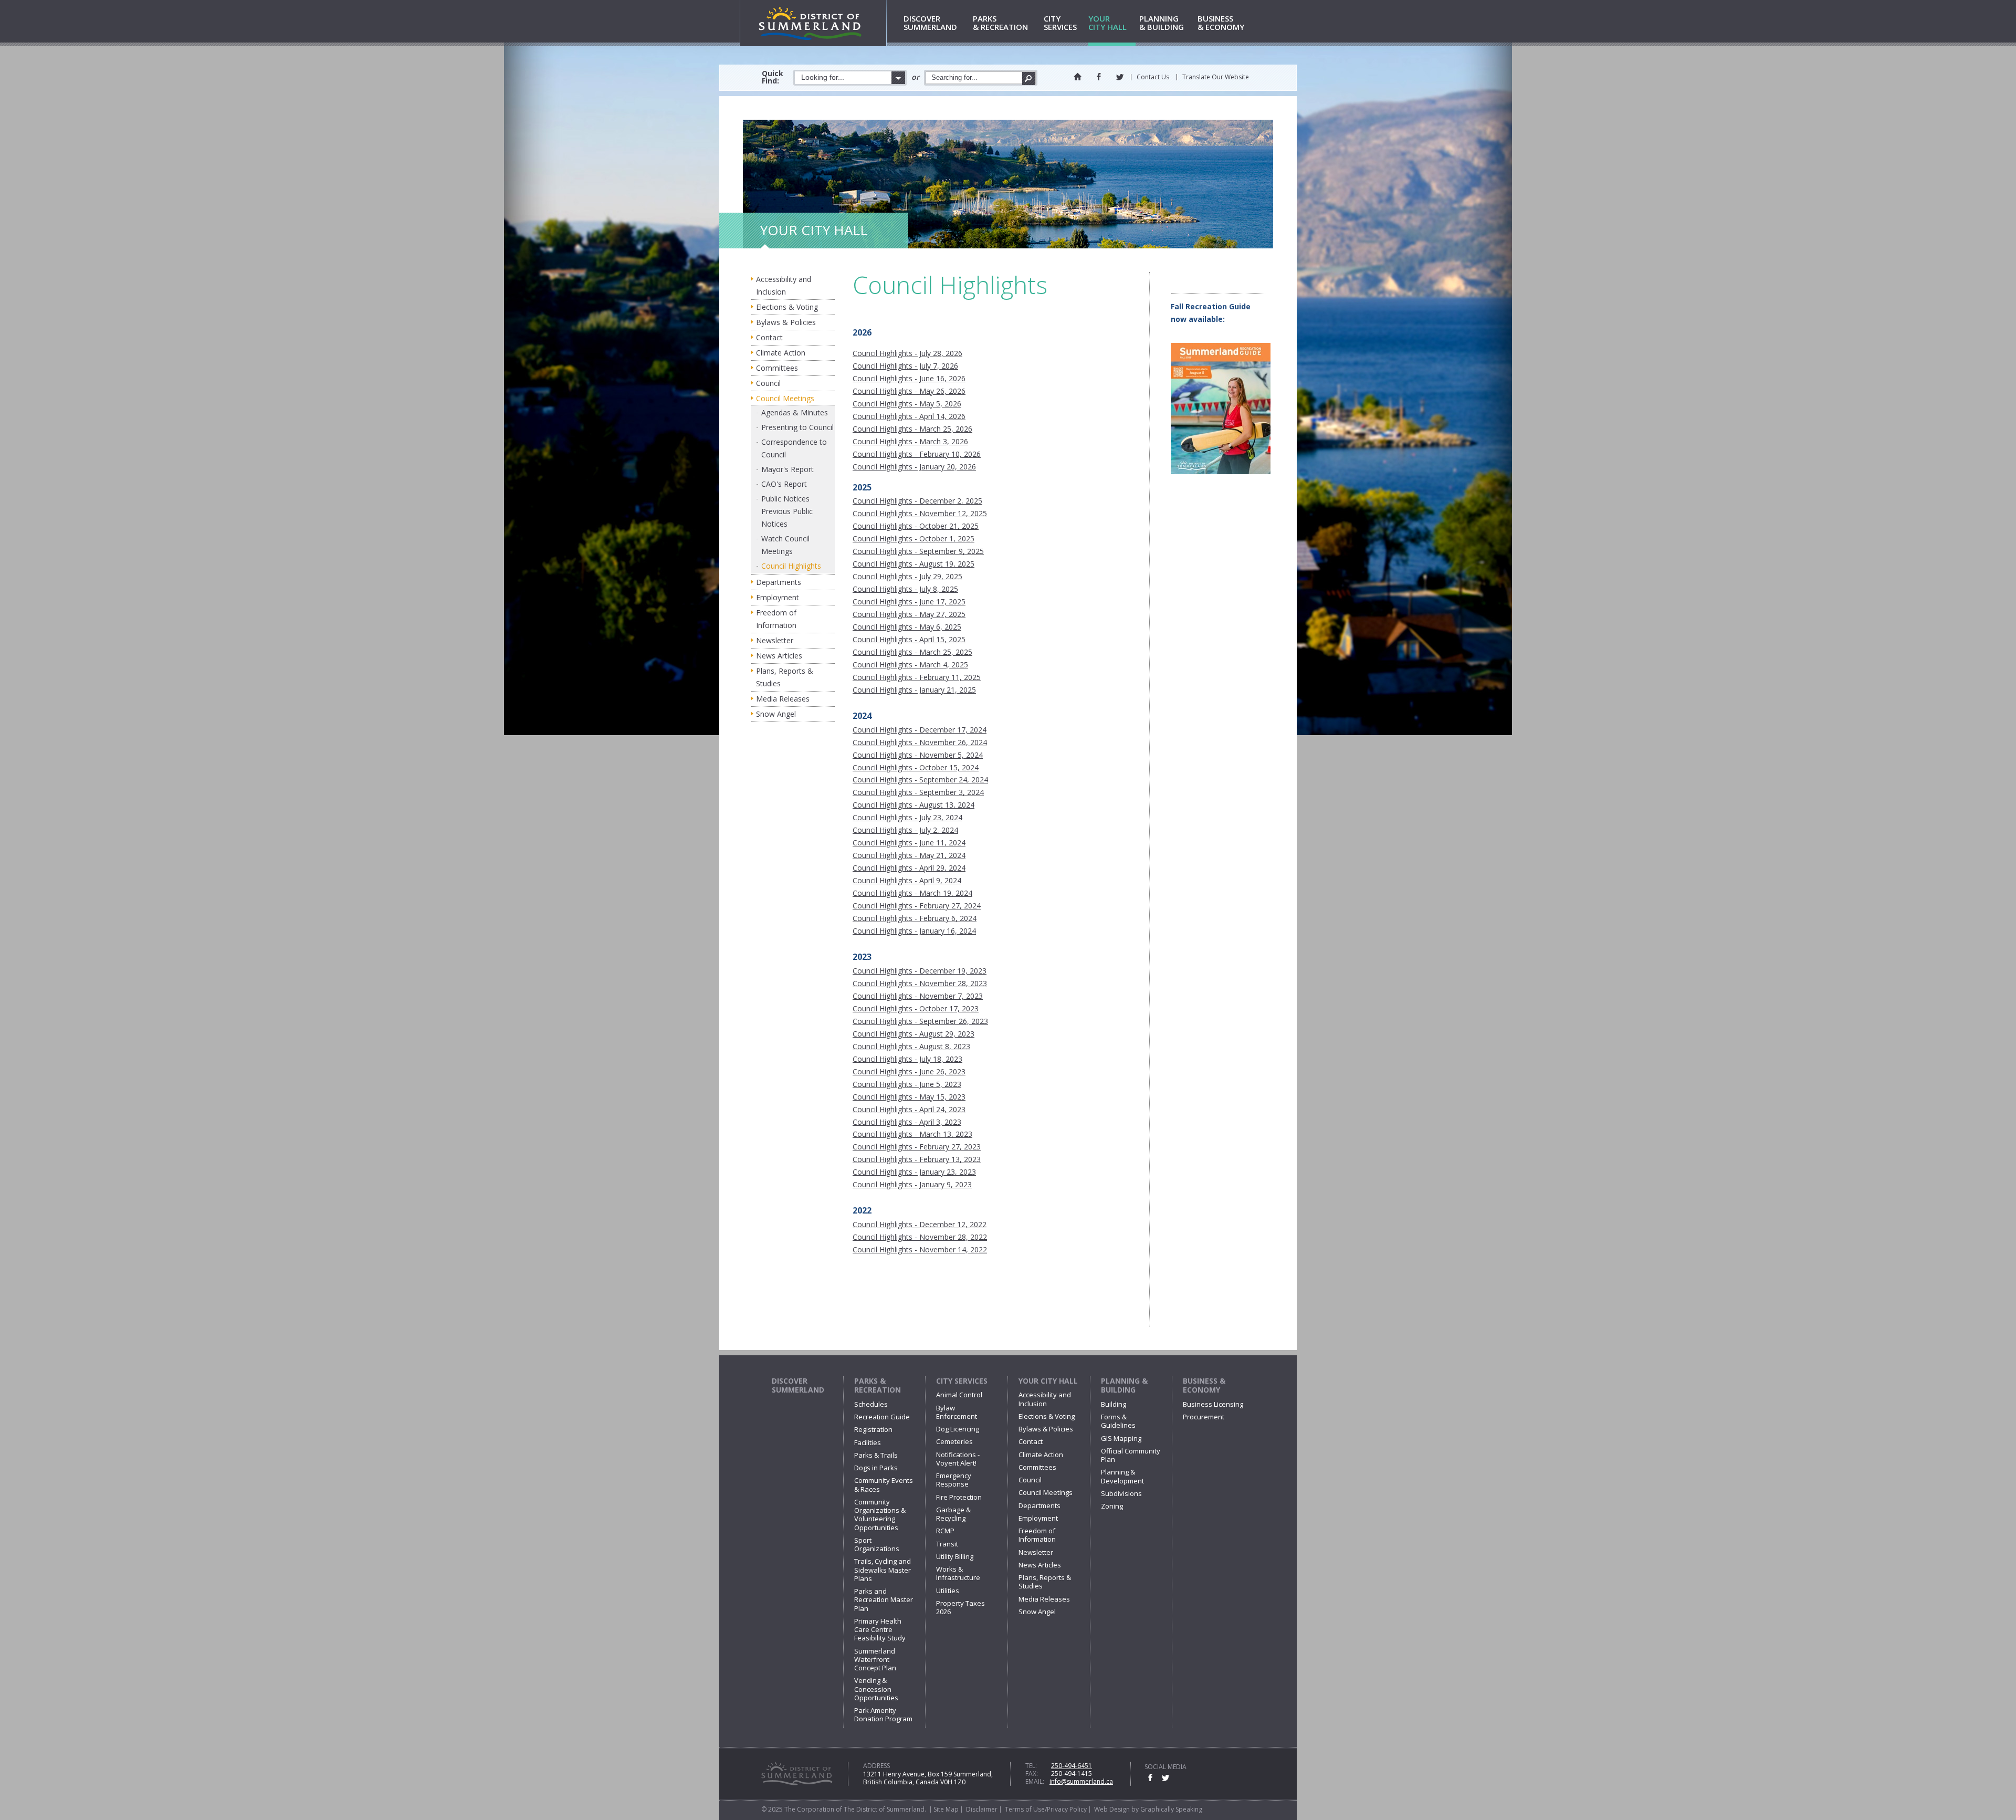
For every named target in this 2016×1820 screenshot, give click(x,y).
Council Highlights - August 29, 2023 (913, 1034)
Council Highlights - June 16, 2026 (909, 378)
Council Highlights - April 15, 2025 (909, 639)
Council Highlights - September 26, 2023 (920, 1021)
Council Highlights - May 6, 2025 (907, 627)
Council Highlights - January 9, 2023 (912, 1184)
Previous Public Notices (787, 517)
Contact (769, 337)
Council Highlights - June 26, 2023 (909, 1071)
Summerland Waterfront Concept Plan (875, 1660)
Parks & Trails (876, 1455)
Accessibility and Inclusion (784, 285)
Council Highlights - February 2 (906, 1147)
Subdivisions (1121, 1493)
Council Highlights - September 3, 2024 (918, 792)
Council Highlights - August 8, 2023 (911, 1046)
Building (1114, 1404)
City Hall (1107, 23)
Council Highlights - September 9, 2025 (918, 551)
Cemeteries (954, 1441)
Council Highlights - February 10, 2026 (917, 454)
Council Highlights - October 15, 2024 (916, 767)
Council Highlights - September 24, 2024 (920, 780)
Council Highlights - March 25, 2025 (912, 652)
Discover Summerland (798, 1385)
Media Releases (783, 699)
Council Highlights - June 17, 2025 (909, 602)
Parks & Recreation (878, 1385)
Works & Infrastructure (958, 1573)
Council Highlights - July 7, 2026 (905, 366)
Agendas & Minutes (795, 412)
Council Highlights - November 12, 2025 (920, 513)
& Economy (1221, 23)
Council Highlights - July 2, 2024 (905, 830)
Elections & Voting (787, 307)
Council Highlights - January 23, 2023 (914, 1172)
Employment (778, 597)
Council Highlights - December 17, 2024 (920, 730)
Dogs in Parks (876, 1468)
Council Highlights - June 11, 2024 (909, 843)
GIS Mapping (1121, 1438)
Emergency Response (954, 1480)
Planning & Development (1122, 1476)
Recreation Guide (882, 1417)
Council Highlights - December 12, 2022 (920, 1224)
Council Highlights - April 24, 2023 (909, 1109)
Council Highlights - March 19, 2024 (912, 893)
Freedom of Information (776, 619)
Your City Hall (1048, 1381)
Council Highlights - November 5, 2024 (918, 755)
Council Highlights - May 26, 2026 (909, 391)
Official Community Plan (1131, 1455)
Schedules (871, 1404)
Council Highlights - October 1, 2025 (913, 538)
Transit (947, 1544)
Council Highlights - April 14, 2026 (909, 416)
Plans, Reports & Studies (785, 677)
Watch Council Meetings (785, 545)
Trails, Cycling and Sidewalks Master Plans (883, 1570)
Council (768, 383)
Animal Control (959, 1395)
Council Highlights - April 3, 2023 (907, 1122)
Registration (873, 1429)
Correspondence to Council (794, 448)
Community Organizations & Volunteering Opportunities (880, 1515)
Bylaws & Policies (786, 322)
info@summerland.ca (1081, 1781)
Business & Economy (1204, 1385)
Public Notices (785, 499)
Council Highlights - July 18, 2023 (907, 1059)
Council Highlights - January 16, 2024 (914, 931)
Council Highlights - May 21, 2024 (909, 855)
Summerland (930, 23)
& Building (1162, 23)
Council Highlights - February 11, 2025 (917, 677)
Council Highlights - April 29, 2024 (909, 868)
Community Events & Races (884, 1484)
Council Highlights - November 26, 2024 (920, 742)
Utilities (948, 1591)
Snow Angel (776, 714)
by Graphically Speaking (1166, 1809)
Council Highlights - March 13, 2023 (912, 1134)
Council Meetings (785, 398)
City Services (962, 1381)
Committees (777, 368)
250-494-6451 (1072, 1766)
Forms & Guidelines (1118, 1421)
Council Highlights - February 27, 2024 (917, 906)
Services (1060, 23)
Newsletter (775, 640)
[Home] (1077, 77)
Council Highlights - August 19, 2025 (913, 564)
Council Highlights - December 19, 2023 (920, 971)
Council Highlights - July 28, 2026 (907, 353)
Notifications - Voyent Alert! (958, 1459)
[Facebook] (1098, 77)
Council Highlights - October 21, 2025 (916, 526)
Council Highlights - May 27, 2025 (909, 614)
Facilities (868, 1442)
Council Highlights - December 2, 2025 (917, 501)
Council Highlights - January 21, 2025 (914, 690)
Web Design (1112, 1809)
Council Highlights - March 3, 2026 (910, 441)
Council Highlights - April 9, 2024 (907, 880)
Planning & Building (1124, 1385)
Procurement (1204, 1417)
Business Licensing (1213, 1404)
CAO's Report (784, 484)
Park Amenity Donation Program (883, 1714)
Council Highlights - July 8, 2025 (905, 589)
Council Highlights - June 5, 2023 (907, 1084)
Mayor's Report (787, 469)
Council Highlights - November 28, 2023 (920, 983)
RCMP (945, 1531)
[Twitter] (1119, 77)
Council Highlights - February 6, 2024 (915, 918)
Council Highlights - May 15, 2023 (909, 1097)
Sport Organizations (877, 1544)
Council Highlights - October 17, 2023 (916, 1008)
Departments (779, 582)
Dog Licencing (958, 1429)
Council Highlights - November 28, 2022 (920, 1237)
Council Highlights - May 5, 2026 (907, 404)
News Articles (779, 656)
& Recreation (1000, 23)
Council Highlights (791, 566)
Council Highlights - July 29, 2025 (907, 576)
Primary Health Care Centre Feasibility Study (880, 1630)
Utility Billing (955, 1556)
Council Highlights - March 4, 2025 (910, 665)
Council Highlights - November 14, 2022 (920, 1249)
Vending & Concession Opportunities (876, 1689)
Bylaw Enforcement (957, 1412)
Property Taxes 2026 (960, 1607)
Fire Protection (959, 1497)
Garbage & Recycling (953, 1514)
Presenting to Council (797, 427)
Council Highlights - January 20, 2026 (914, 467)
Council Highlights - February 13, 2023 (917, 1159)
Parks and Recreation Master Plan (884, 1600)
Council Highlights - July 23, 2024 (907, 817)
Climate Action (781, 353)
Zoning (1112, 1506)
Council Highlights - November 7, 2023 (918, 996)
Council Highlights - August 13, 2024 (913, 805)
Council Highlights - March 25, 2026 (912, 429)
